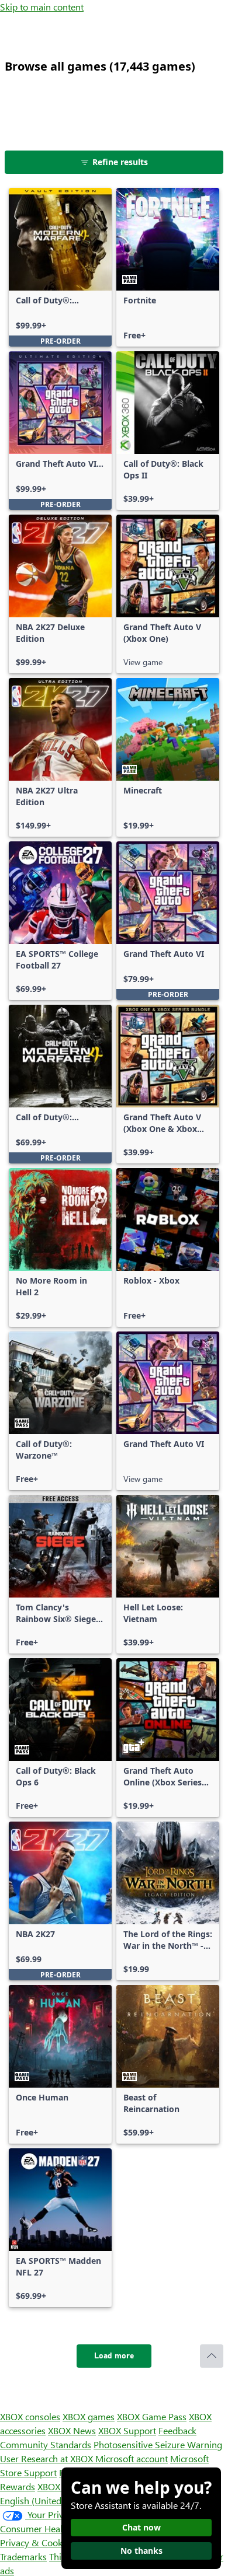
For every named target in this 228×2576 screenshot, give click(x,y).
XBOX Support (127, 2430)
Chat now (141, 2527)
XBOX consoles (30, 2416)
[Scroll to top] (212, 2356)
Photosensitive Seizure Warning (158, 2444)
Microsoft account (132, 2458)
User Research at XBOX (48, 2458)
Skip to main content (42, 7)
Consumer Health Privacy (51, 2528)
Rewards (18, 2486)
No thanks (141, 2551)
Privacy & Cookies (37, 2542)
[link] (60, 267)
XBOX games (89, 2416)
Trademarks (23, 2556)
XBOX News (72, 2430)
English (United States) (46, 2500)
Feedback (177, 2430)
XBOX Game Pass (152, 2416)
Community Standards (46, 2444)
